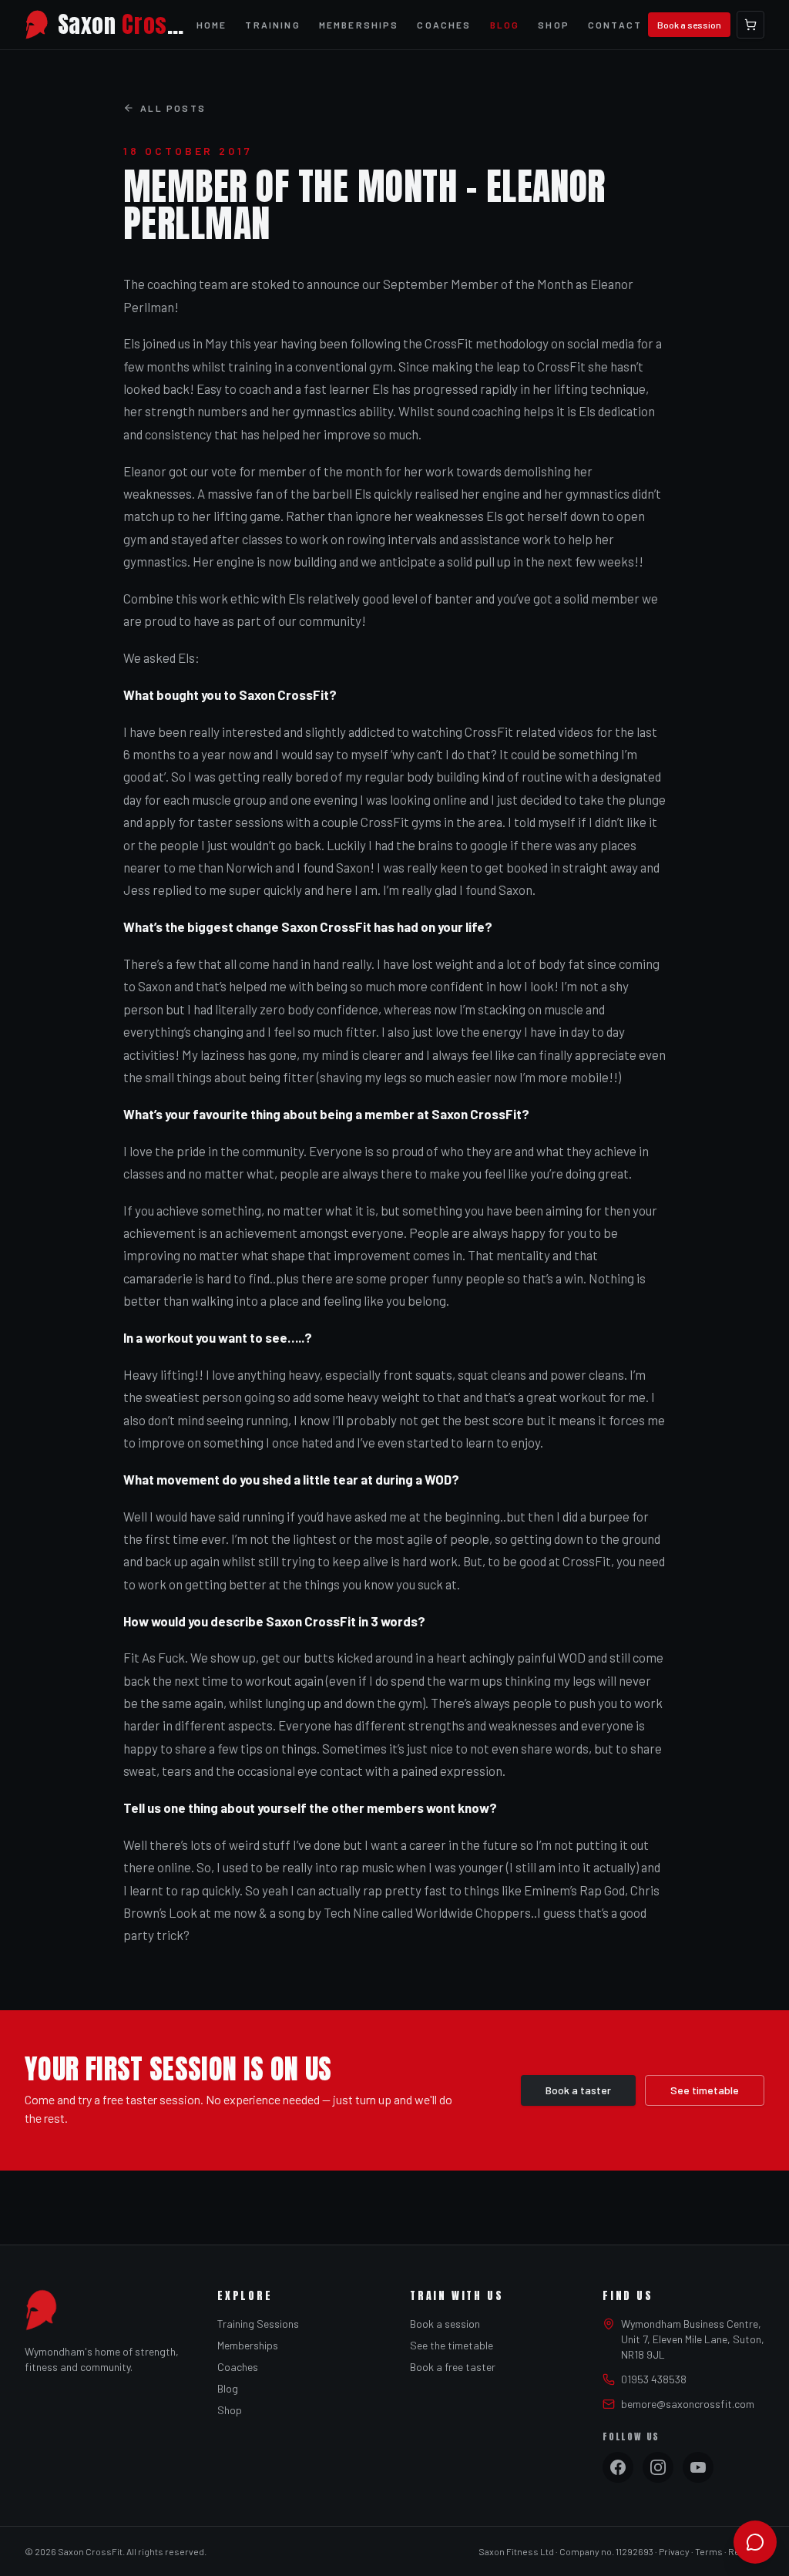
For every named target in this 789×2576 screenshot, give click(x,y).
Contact (615, 25)
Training (272, 25)
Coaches (444, 25)
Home (212, 25)
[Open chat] (755, 2542)
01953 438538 (654, 2379)
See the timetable (452, 2345)
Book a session (689, 25)
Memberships (359, 25)
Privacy (674, 2551)
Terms (709, 2551)
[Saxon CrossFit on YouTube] (698, 2467)
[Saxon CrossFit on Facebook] (618, 2467)
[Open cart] (750, 25)
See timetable (705, 2090)
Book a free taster (453, 2367)
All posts (173, 108)
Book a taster (578, 2090)
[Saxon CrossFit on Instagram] (658, 2467)
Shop (554, 25)
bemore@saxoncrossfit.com (688, 2404)
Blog (505, 25)
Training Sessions (258, 2324)
